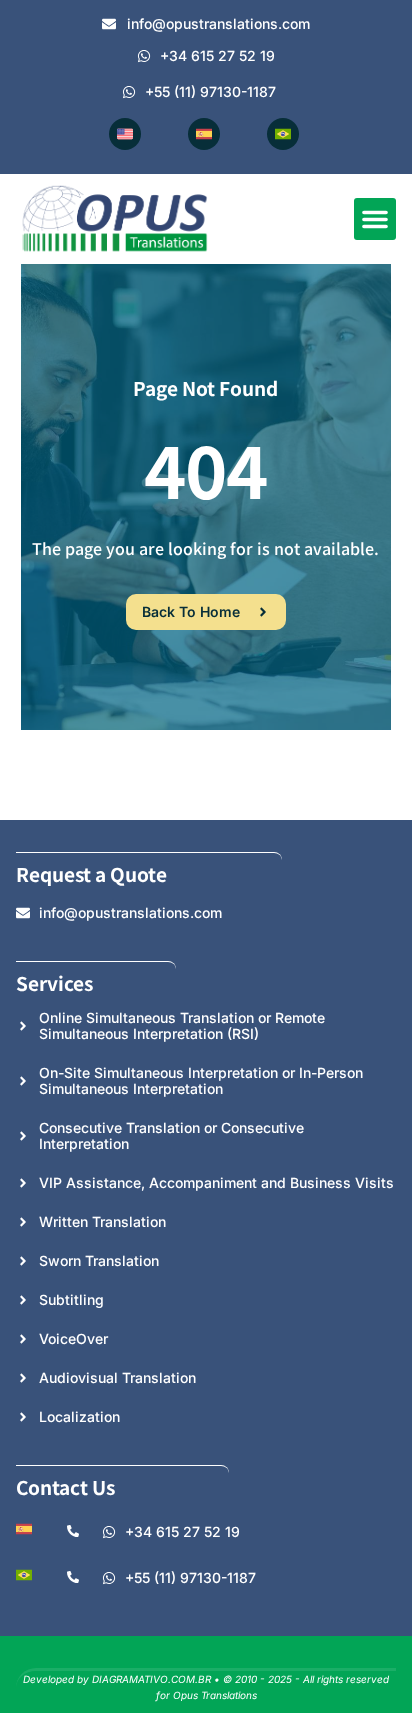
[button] (375, 219)
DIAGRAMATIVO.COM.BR (151, 1679)
